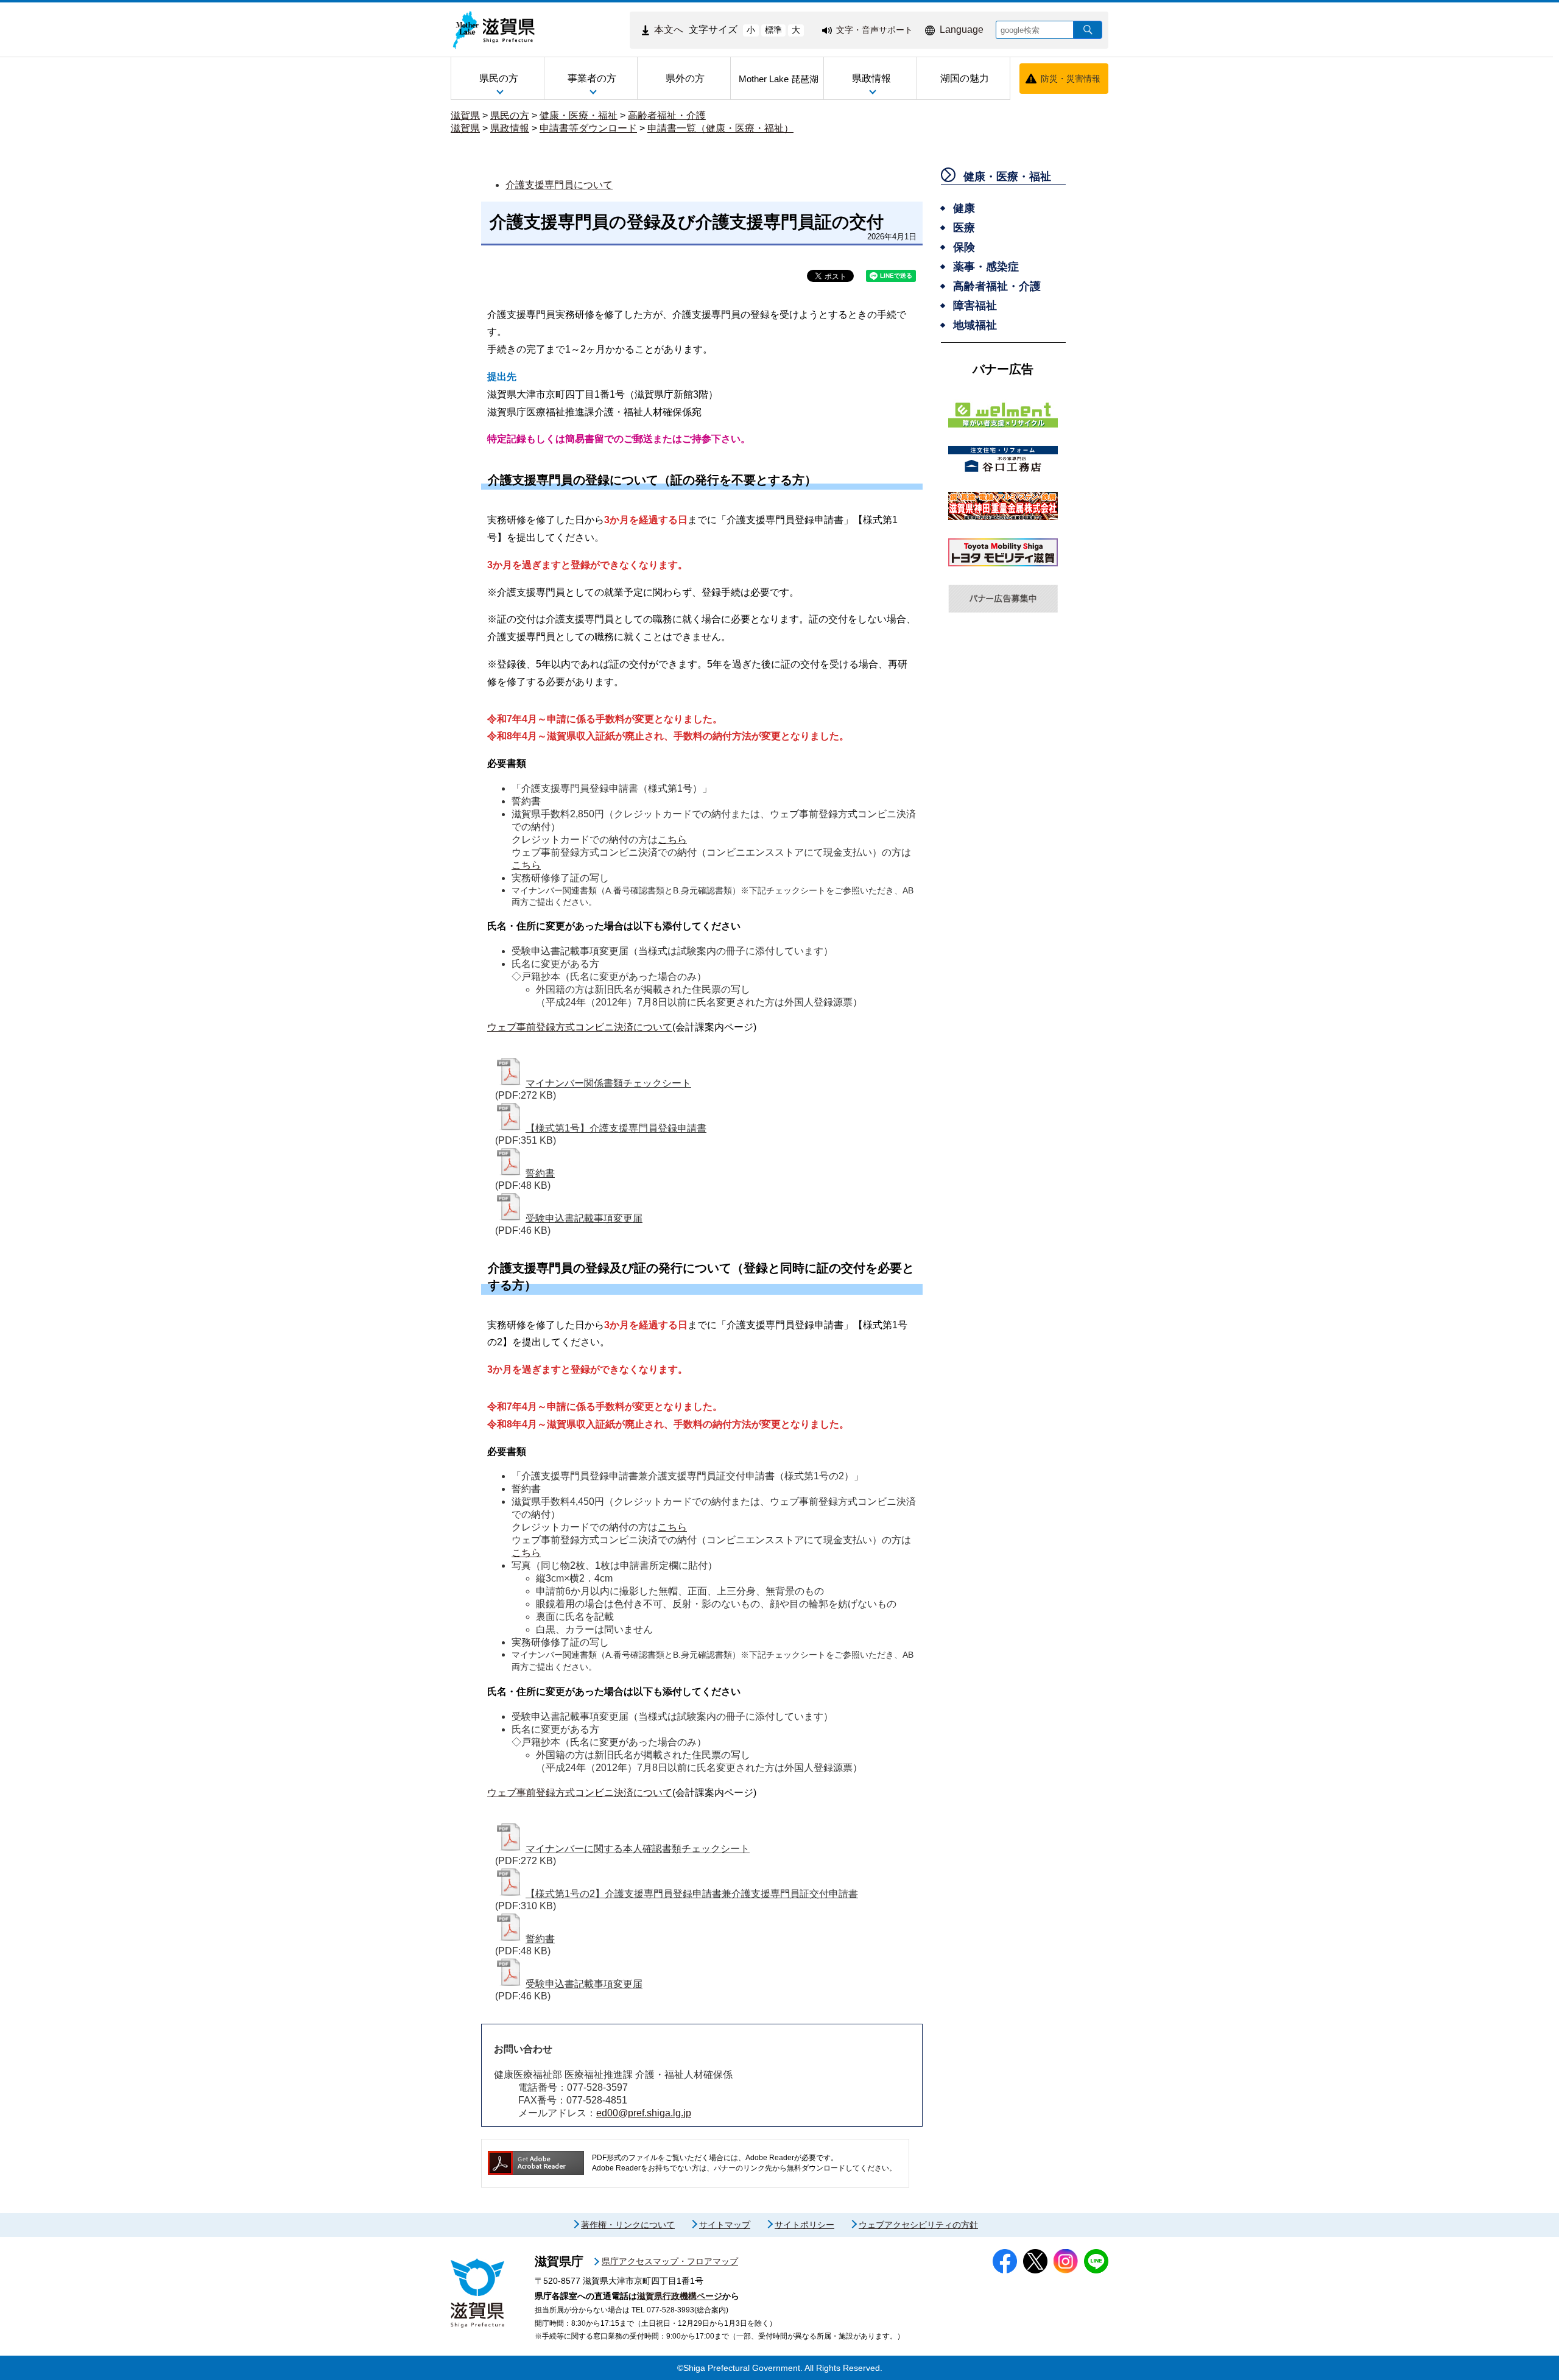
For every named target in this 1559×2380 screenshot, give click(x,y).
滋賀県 (465, 115)
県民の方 (510, 115)
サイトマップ (725, 2225)
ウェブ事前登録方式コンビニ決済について (580, 1027)
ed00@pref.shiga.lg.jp (644, 2113)
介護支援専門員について (559, 185)
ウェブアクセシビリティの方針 (918, 2225)
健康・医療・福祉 (579, 115)
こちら (672, 840)
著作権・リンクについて (628, 2225)
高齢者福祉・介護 (667, 115)
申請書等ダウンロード (588, 128)
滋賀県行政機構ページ (680, 2296)
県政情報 (510, 128)
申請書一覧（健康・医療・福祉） (720, 128)
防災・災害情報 (1071, 79)
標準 (773, 30)
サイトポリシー (804, 2225)
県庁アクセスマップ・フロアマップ (670, 2261)
